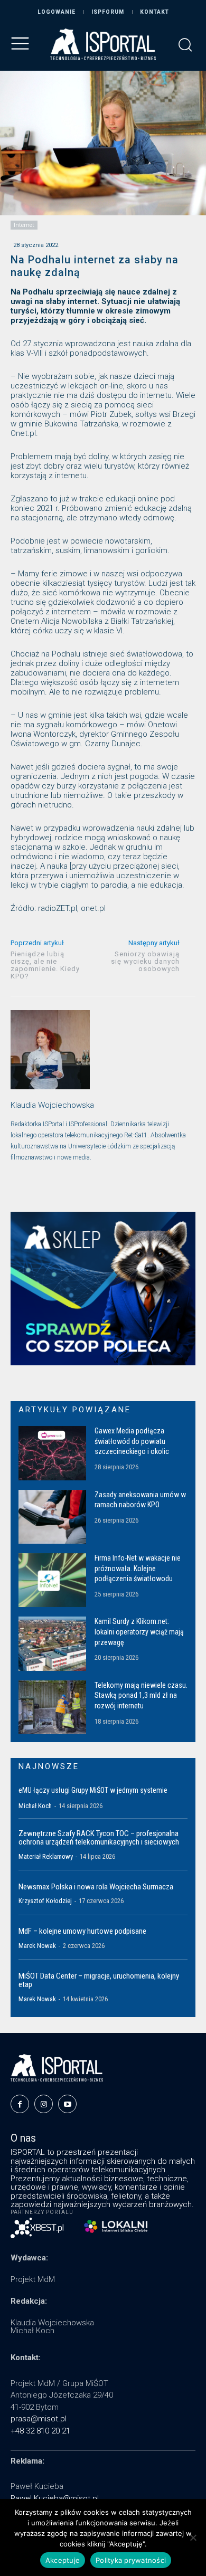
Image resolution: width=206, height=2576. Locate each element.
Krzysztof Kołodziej (45, 1901)
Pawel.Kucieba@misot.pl (55, 2498)
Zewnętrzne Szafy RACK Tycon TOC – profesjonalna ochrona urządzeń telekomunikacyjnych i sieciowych (99, 1838)
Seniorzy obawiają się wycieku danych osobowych (145, 961)
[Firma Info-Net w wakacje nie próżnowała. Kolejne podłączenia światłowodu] (52, 1580)
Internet (24, 225)
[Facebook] (20, 2104)
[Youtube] (67, 2104)
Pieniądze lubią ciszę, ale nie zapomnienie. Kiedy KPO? (45, 965)
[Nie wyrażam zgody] (193, 2537)
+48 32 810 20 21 (40, 2431)
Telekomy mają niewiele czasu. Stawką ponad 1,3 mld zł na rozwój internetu (141, 1695)
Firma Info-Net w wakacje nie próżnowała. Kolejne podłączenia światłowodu (138, 1568)
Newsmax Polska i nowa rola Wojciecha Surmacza (96, 1887)
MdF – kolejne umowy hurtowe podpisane (82, 1931)
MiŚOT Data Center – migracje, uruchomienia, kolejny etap (99, 1980)
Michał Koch (35, 1806)
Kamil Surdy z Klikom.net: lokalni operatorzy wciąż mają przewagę (139, 1632)
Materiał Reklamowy (46, 1856)
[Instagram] (44, 2104)
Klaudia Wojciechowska (52, 1105)
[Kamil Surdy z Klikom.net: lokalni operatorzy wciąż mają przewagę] (52, 1643)
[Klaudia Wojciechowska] (50, 1050)
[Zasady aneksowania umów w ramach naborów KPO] (52, 1517)
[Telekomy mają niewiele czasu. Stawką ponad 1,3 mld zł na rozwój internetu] (52, 1707)
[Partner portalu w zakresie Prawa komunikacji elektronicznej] (116, 2226)
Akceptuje (63, 2560)
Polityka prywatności (131, 2560)
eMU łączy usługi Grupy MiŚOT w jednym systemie (93, 1790)
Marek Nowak (37, 1946)
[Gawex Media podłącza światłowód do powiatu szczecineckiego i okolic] (52, 1453)
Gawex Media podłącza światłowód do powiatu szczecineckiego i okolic (132, 1441)
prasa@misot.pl (39, 2419)
